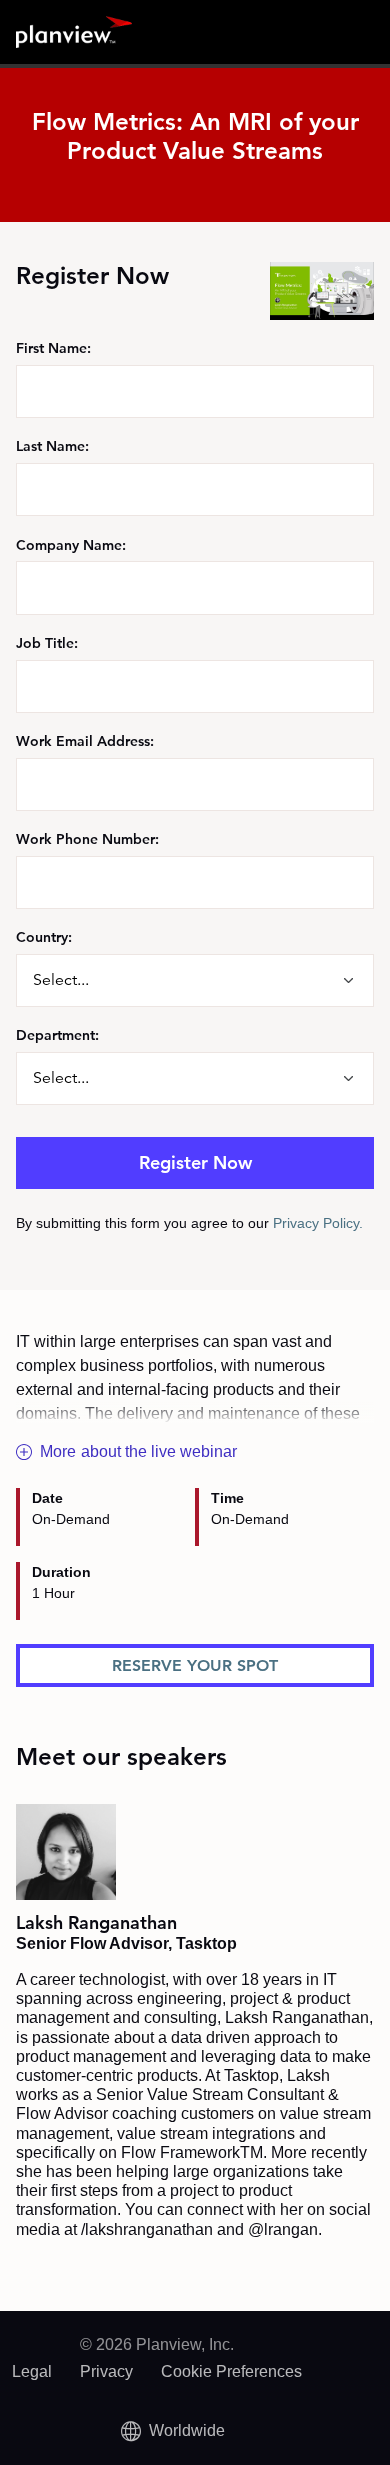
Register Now (195, 1162)
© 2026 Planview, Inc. (157, 2344)
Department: (57, 1035)
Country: (44, 937)
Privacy (106, 2371)
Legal (32, 2371)
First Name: (53, 348)
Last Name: (52, 446)
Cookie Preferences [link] (231, 2371)
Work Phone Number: (87, 839)
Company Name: (71, 544)
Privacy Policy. (318, 1223)
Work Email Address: (85, 741)
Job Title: (47, 643)
